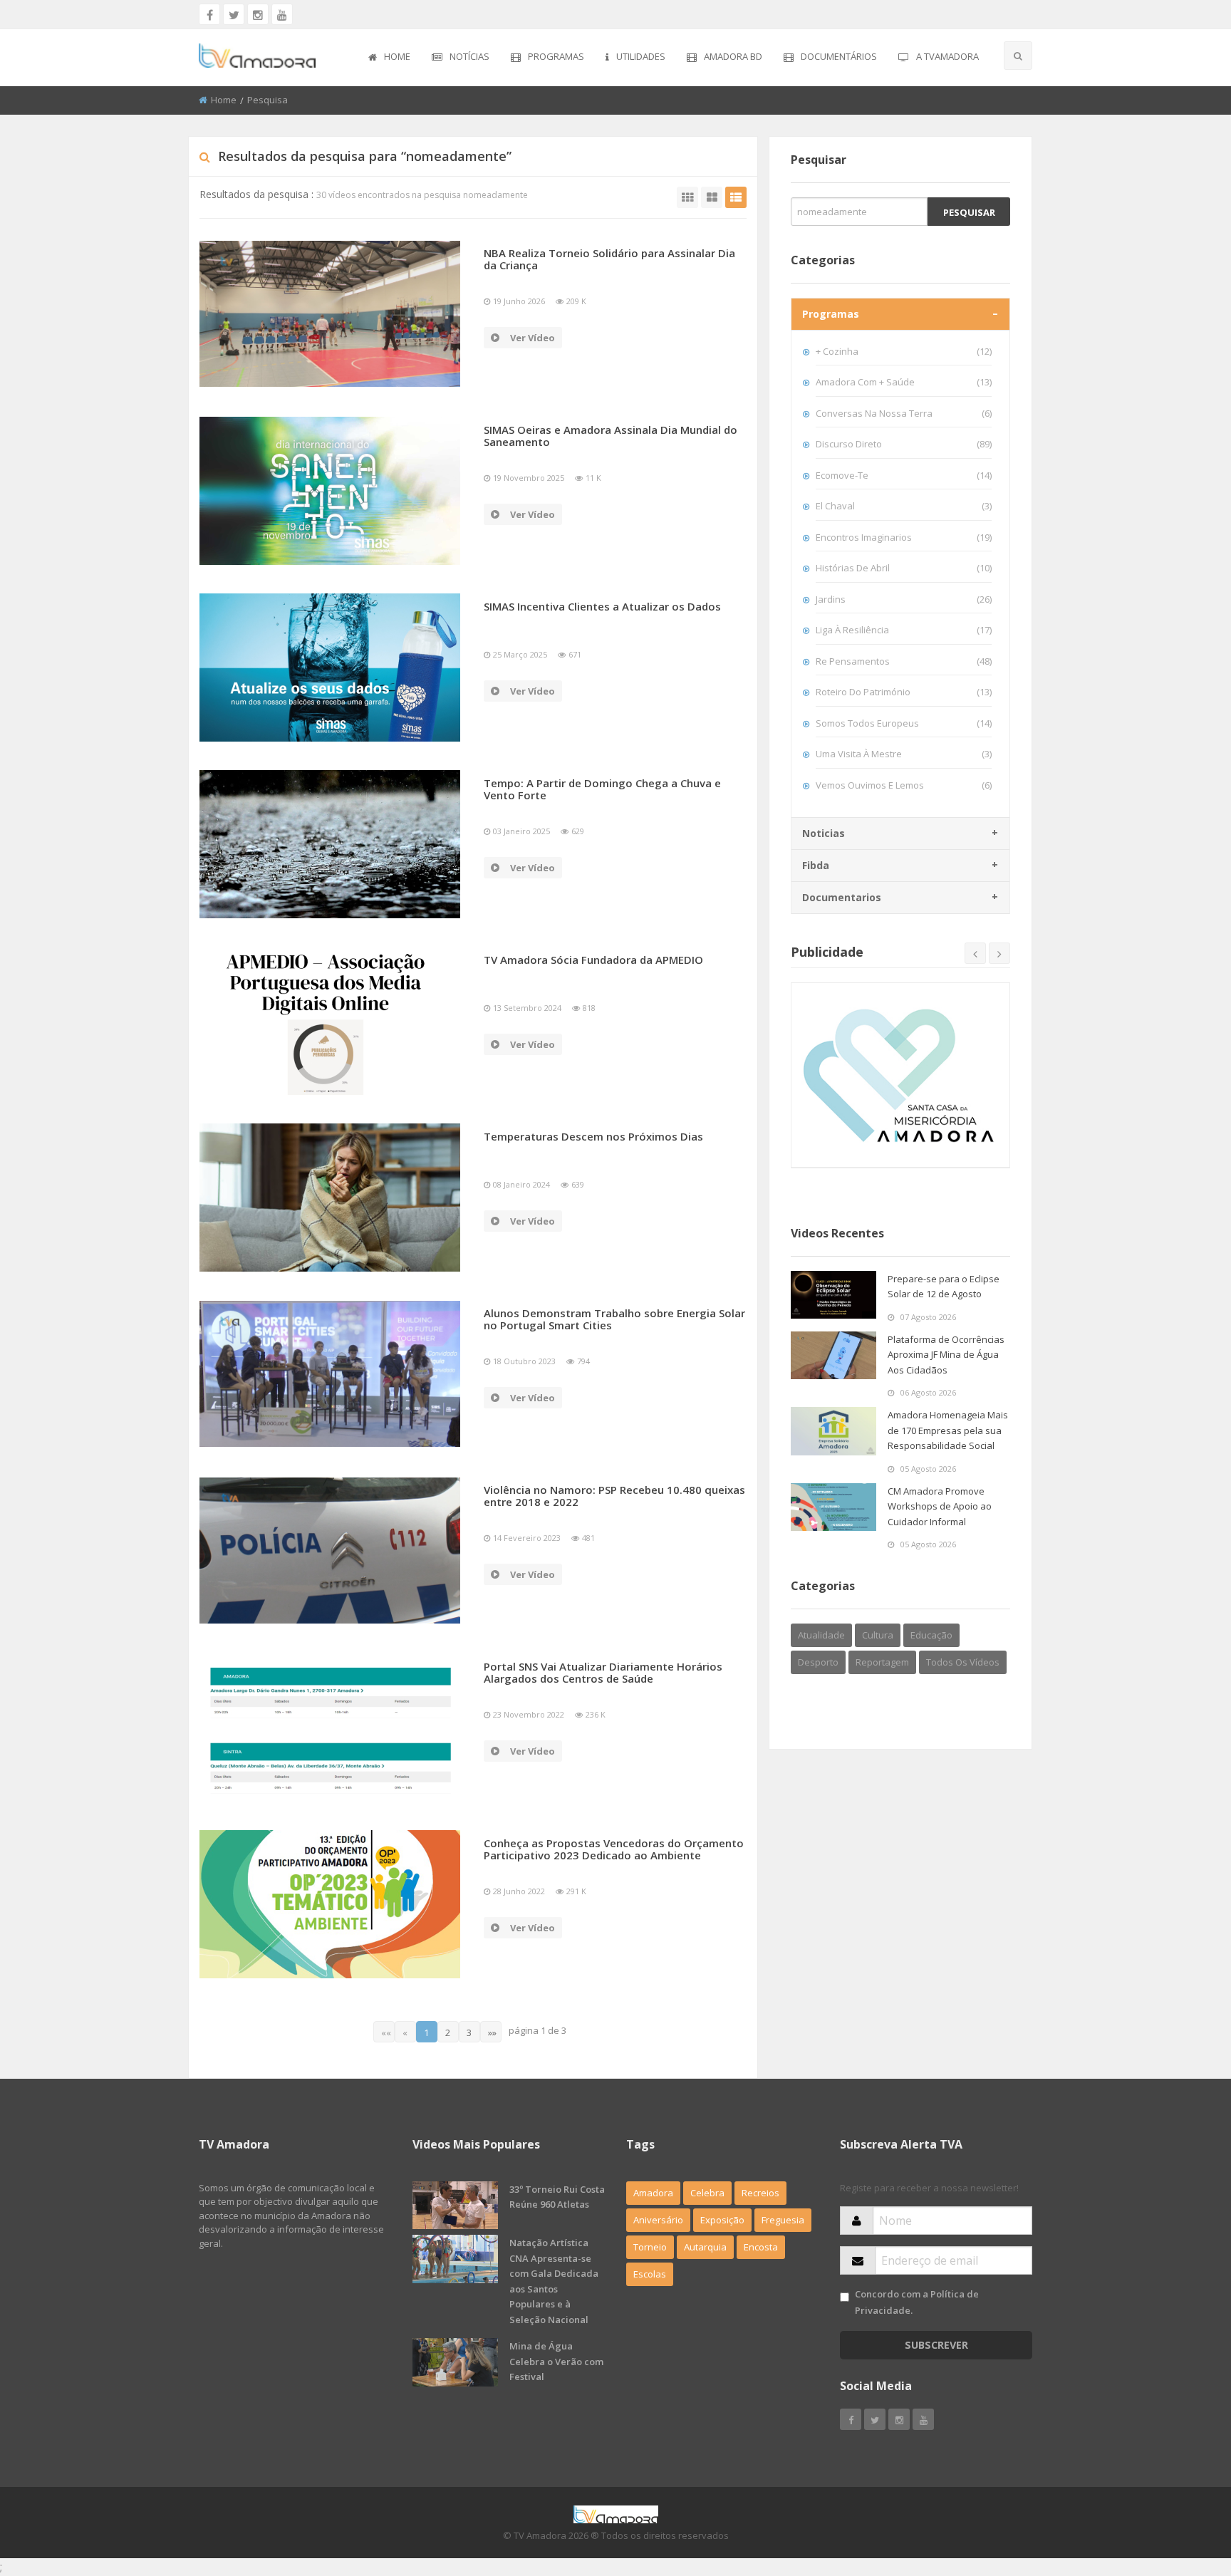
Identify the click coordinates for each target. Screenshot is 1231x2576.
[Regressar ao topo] (1185, 2487)
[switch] (845, 2297)
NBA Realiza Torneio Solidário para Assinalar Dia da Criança (609, 259)
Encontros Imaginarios (904, 537)
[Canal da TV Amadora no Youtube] (282, 14)
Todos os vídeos (963, 1662)
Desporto (818, 1662)
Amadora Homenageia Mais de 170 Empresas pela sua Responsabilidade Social (948, 1430)
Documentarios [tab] (842, 897)
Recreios (760, 2193)
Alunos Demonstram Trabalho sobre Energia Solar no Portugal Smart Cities (614, 1319)
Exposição (722, 2220)
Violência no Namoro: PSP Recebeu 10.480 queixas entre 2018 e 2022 (614, 1496)
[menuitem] (389, 58)
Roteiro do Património (904, 692)
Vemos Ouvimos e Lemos (904, 785)
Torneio (650, 2247)
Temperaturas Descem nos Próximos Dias (593, 1136)
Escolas (650, 2274)
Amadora (653, 2193)
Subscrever (936, 2345)
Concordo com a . (917, 2302)
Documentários (839, 56)
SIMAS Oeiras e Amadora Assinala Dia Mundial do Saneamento (611, 436)
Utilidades (641, 56)
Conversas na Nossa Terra (904, 413)
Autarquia (705, 2247)
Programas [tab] (831, 314)
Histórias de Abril (904, 568)
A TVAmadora (947, 56)
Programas (556, 56)
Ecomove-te (904, 475)
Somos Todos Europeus (904, 723)
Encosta (761, 2247)
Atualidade (821, 1635)
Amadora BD (733, 56)
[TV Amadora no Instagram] (258, 14)
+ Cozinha (904, 351)
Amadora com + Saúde (904, 382)
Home (397, 56)
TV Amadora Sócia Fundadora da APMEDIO (593, 960)
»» (492, 2032)
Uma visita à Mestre (904, 754)
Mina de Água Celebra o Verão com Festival (556, 2361)
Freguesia (783, 2220)
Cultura (878, 1635)
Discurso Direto (904, 444)
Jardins (904, 599)
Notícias (469, 56)
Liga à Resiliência (904, 630)
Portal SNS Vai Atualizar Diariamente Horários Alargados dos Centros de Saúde (603, 1672)
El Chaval (904, 506)
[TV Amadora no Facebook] (209, 14)
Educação (931, 1635)
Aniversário (658, 2220)
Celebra (707, 2193)
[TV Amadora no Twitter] (234, 14)
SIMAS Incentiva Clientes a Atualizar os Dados (602, 606)
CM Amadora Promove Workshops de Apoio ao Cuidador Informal (940, 1506)
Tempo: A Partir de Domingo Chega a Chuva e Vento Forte (602, 789)
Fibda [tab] (816, 865)
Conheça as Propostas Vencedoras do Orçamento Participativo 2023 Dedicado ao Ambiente (614, 1849)
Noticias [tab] (824, 833)
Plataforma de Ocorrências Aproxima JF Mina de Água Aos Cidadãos (946, 1355)
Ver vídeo (533, 338)
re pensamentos (904, 661)
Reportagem (882, 1662)
